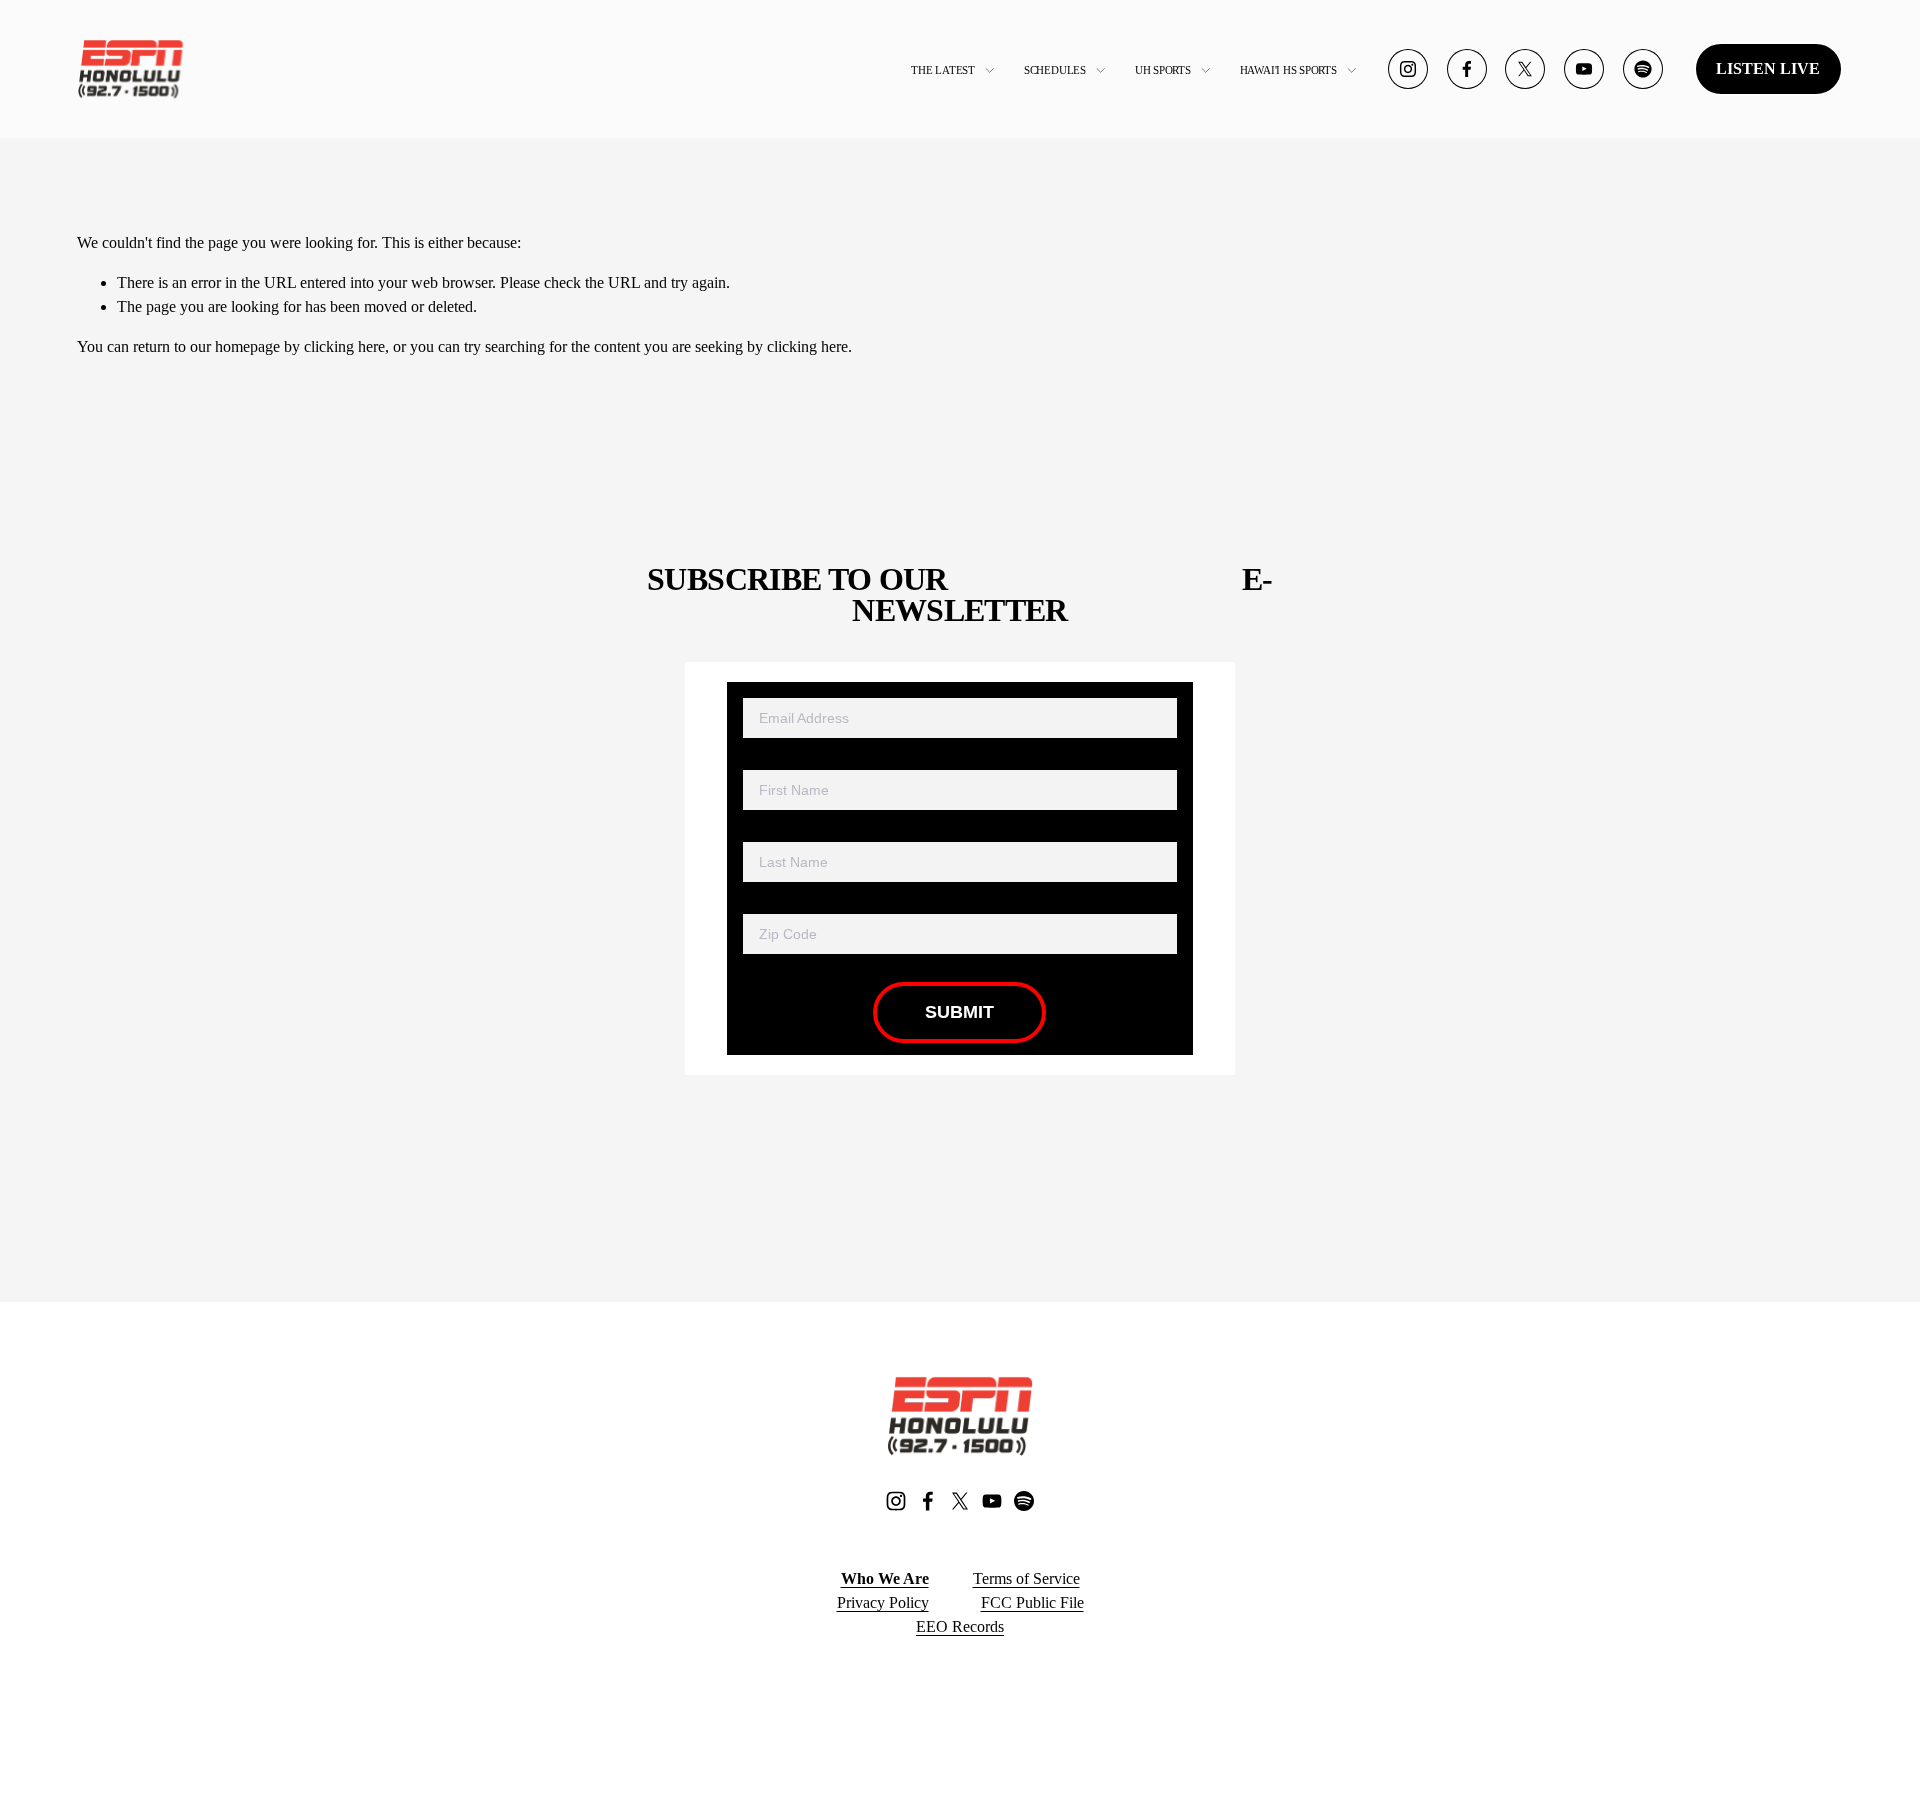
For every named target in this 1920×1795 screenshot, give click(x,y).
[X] (1525, 69)
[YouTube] (1584, 69)
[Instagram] (1408, 69)
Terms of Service (1026, 1578)
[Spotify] (1643, 69)
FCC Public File (1032, 1602)
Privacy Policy (883, 1602)
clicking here (344, 346)
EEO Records (960, 1626)
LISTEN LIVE (1768, 68)
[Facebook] (1467, 69)
